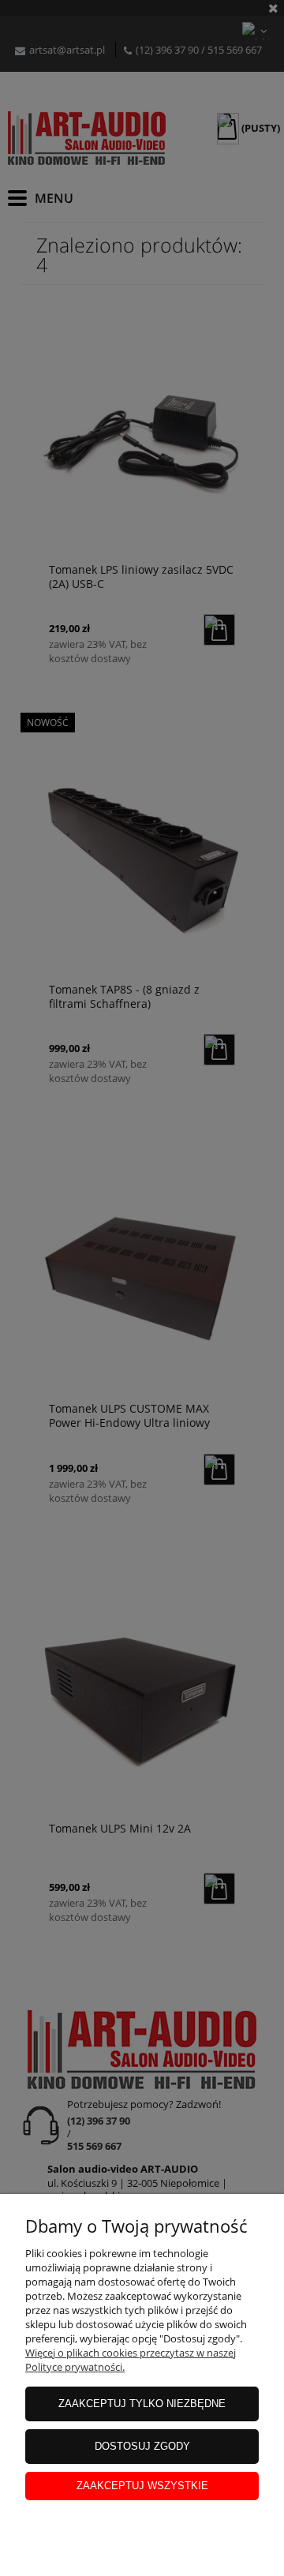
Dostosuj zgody (142, 2446)
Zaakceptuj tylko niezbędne (142, 2404)
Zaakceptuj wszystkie (142, 2486)
